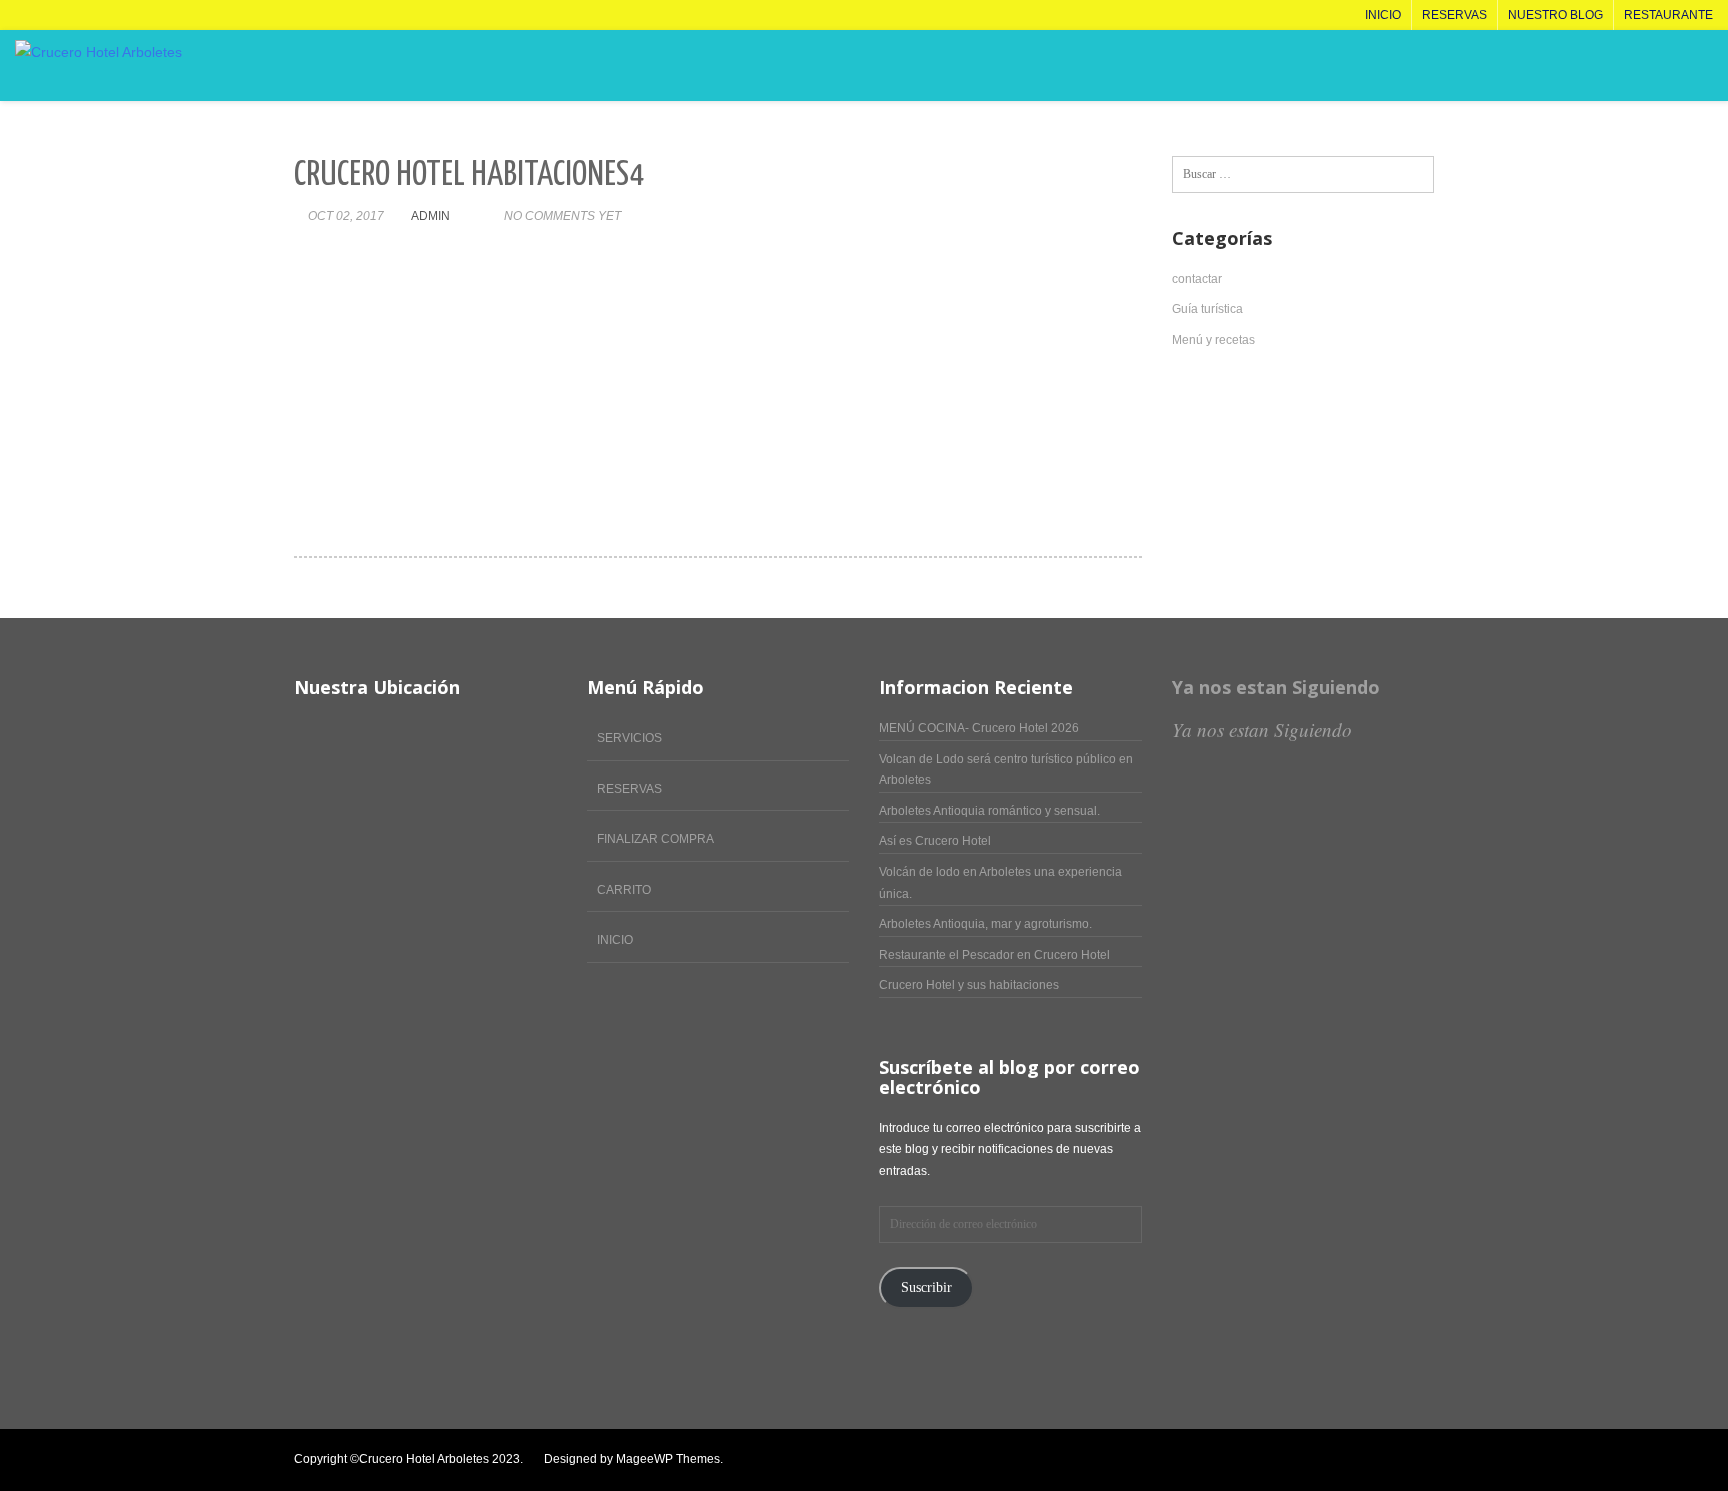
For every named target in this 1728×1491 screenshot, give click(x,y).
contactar (1197, 279)
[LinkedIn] (1303, 1460)
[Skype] (1345, 1460)
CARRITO (624, 890)
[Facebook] (1261, 1460)
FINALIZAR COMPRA (655, 839)
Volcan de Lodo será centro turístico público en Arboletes (1006, 770)
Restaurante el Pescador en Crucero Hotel (994, 955)
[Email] (1408, 1460)
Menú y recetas (1213, 340)
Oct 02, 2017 (346, 216)
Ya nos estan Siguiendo (1276, 687)
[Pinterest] (1366, 1460)
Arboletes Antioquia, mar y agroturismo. (985, 924)
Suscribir (926, 1287)
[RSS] (1429, 1460)
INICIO (615, 940)
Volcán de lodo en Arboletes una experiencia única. (1000, 883)
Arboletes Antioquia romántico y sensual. (989, 811)
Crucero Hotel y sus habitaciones (969, 985)
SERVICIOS (629, 738)
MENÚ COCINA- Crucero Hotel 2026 (979, 728)
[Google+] (1387, 1460)
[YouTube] (1324, 1460)
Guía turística (1207, 309)
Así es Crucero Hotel (935, 841)
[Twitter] (1282, 1460)
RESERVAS (629, 789)
